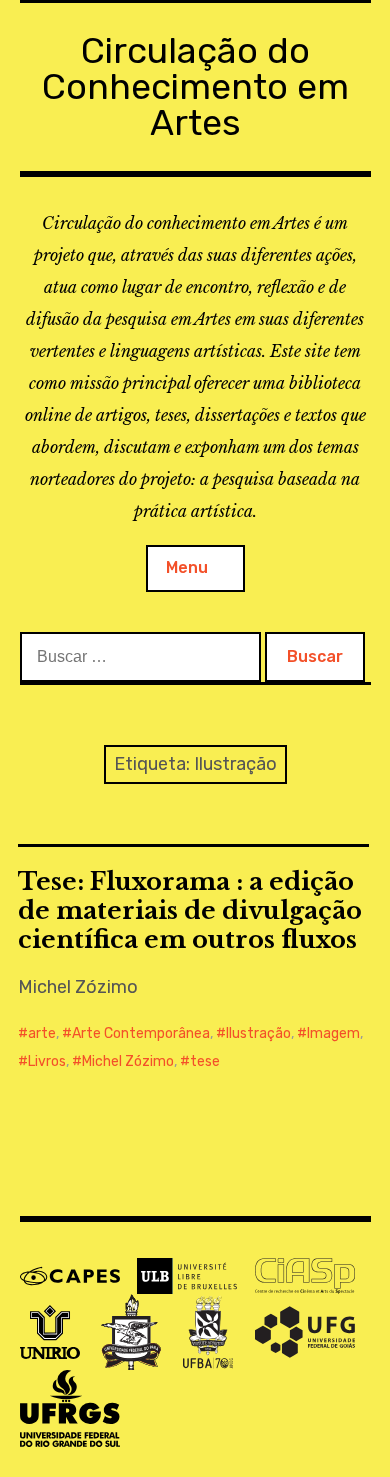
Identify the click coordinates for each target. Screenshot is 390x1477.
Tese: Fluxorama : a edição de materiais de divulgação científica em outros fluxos (190, 910)
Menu (187, 567)
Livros (47, 1061)
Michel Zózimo (128, 1061)
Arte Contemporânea (141, 1033)
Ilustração (258, 1033)
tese (205, 1061)
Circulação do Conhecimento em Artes (195, 86)
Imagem (333, 1033)
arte (42, 1033)
